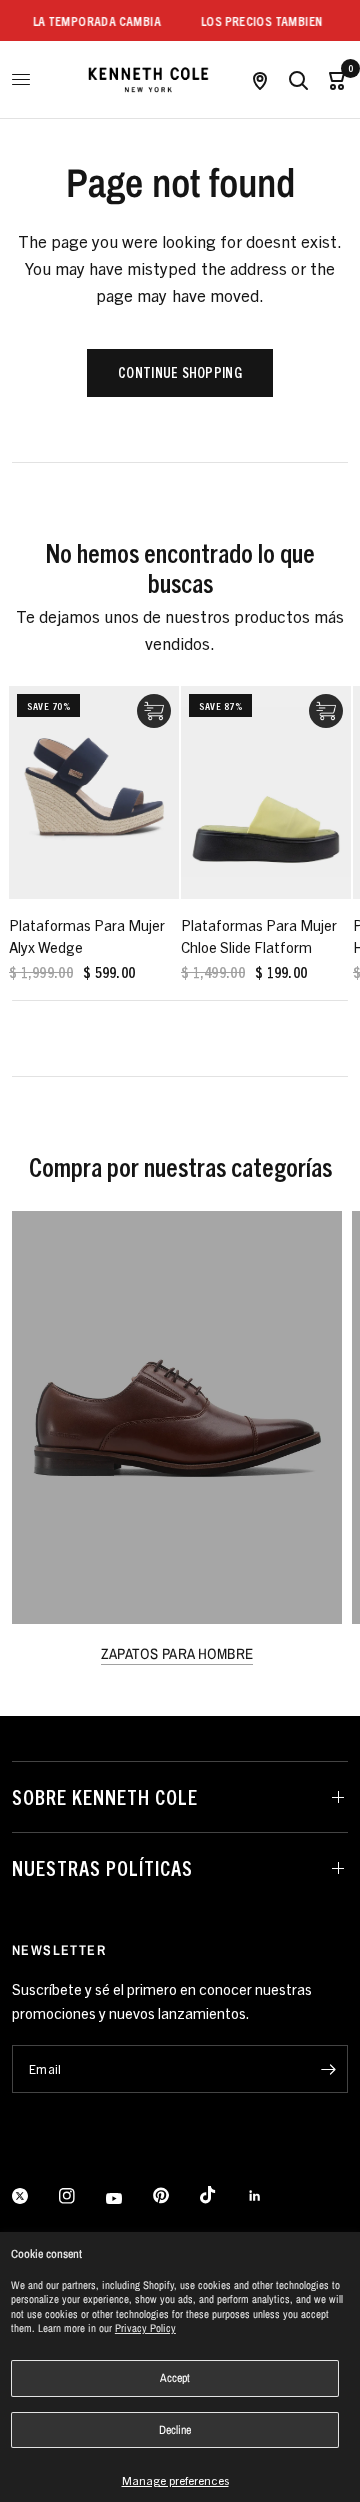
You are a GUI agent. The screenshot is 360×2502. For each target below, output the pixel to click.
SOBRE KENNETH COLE (105, 1796)
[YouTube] (128, 2199)
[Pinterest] (175, 2196)
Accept (175, 2378)
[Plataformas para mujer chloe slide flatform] (266, 792)
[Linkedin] (269, 2196)
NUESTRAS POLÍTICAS (102, 1867)
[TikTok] (222, 2195)
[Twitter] (34, 2196)
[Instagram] (81, 2196)
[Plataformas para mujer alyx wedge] (94, 792)
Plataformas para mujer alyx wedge (87, 935)
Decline (175, 2430)
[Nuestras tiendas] (260, 79)
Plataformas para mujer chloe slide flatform (259, 935)
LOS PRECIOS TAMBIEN (252, 20)
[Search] (298, 79)
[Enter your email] (328, 2069)
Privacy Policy (145, 2328)
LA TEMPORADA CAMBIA (87, 20)
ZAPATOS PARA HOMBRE (177, 1653)
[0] (332, 79)
